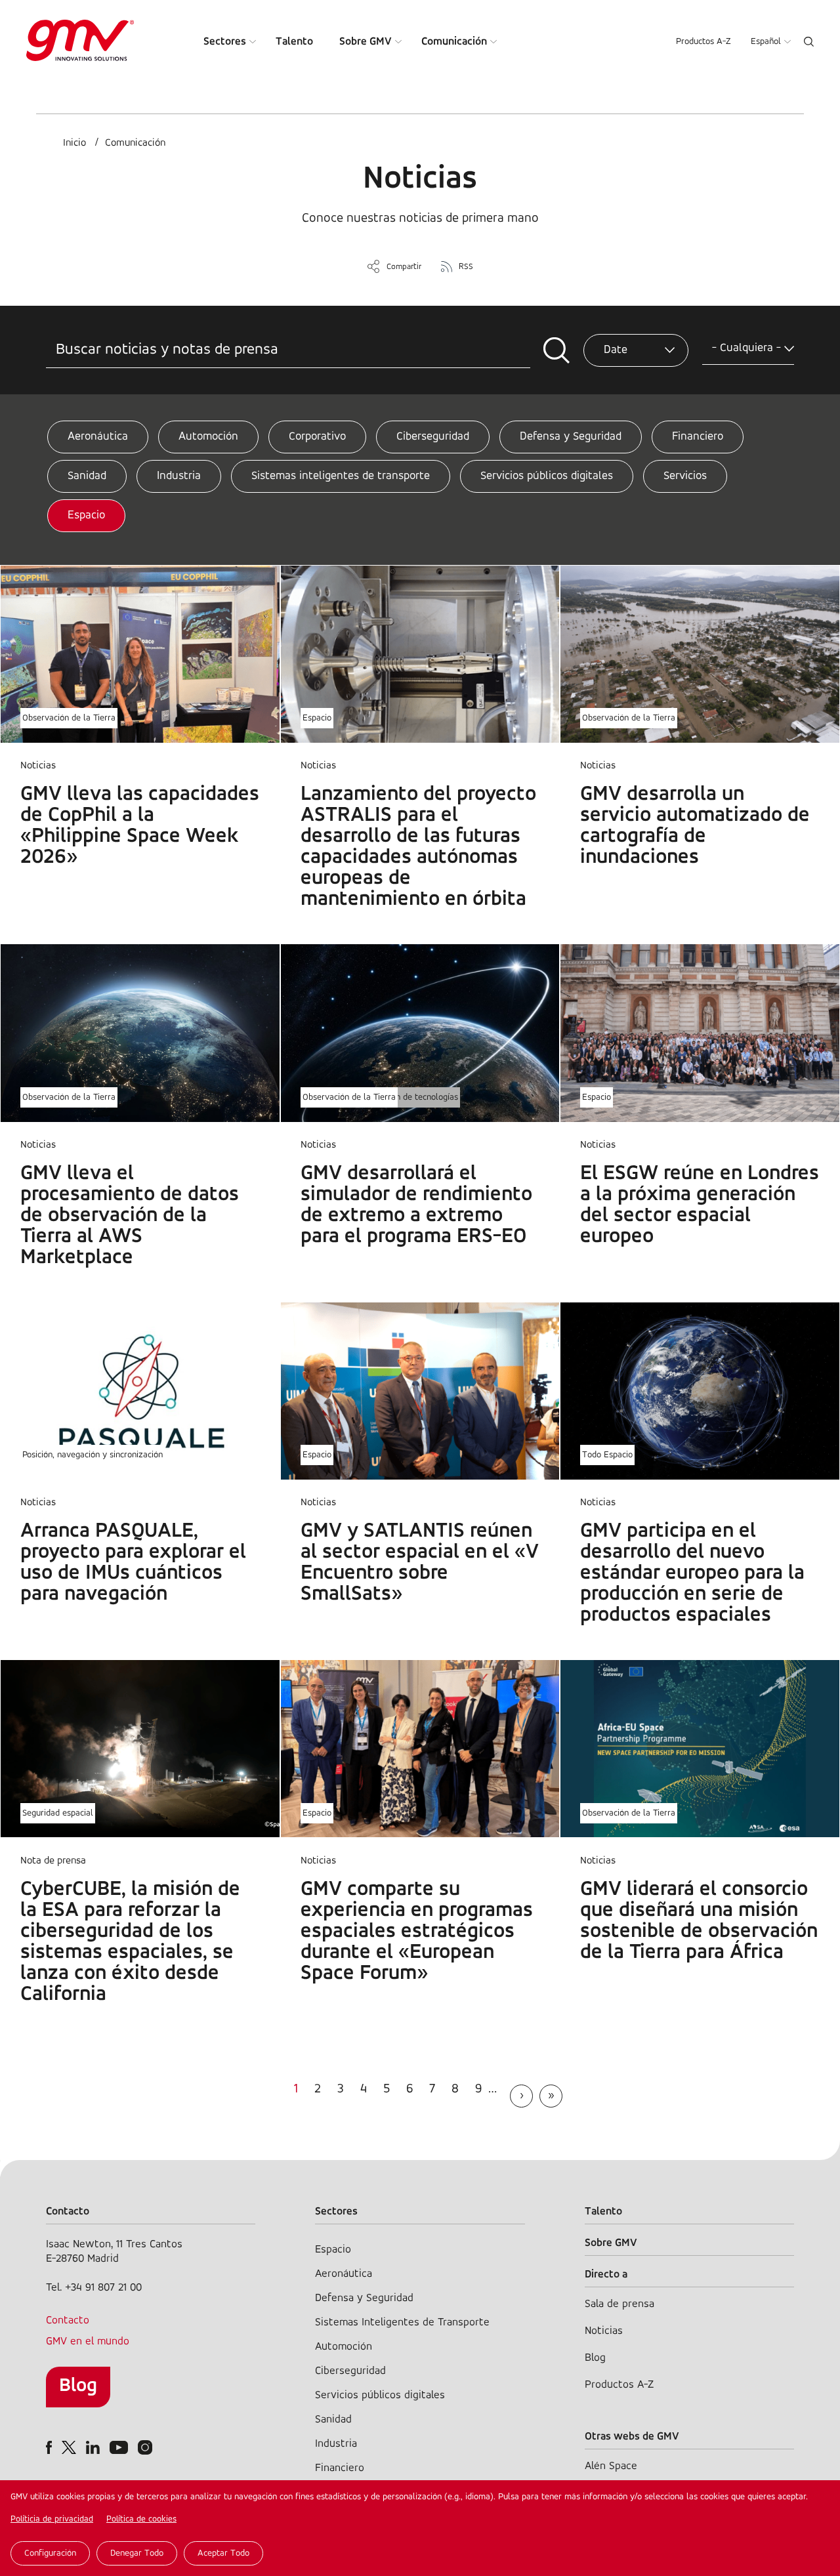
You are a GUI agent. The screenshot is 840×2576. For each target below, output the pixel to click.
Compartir (404, 267)
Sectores (225, 42)
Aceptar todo (223, 2553)
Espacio (86, 516)
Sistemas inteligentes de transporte (341, 476)
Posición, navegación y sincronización (93, 1455)
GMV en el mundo (88, 2341)
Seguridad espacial (58, 1813)
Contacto (68, 2320)
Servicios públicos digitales (547, 476)
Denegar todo (137, 2553)
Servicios (685, 476)
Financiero (698, 437)
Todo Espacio (607, 1455)
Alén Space (611, 2466)
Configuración (50, 2553)
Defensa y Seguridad (571, 437)
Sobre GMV (366, 42)
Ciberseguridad (433, 437)
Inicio (74, 143)
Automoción (208, 437)
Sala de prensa (619, 2304)
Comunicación (454, 42)
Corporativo (317, 437)
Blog (78, 2386)
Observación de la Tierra (69, 718)
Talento (294, 42)
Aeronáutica (98, 437)
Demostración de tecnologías (403, 1097)
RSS (466, 267)
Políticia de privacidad (52, 2519)
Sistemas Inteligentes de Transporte (402, 2322)
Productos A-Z (703, 42)
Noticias (604, 2331)
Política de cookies (141, 2519)
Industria (179, 476)
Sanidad (87, 476)
